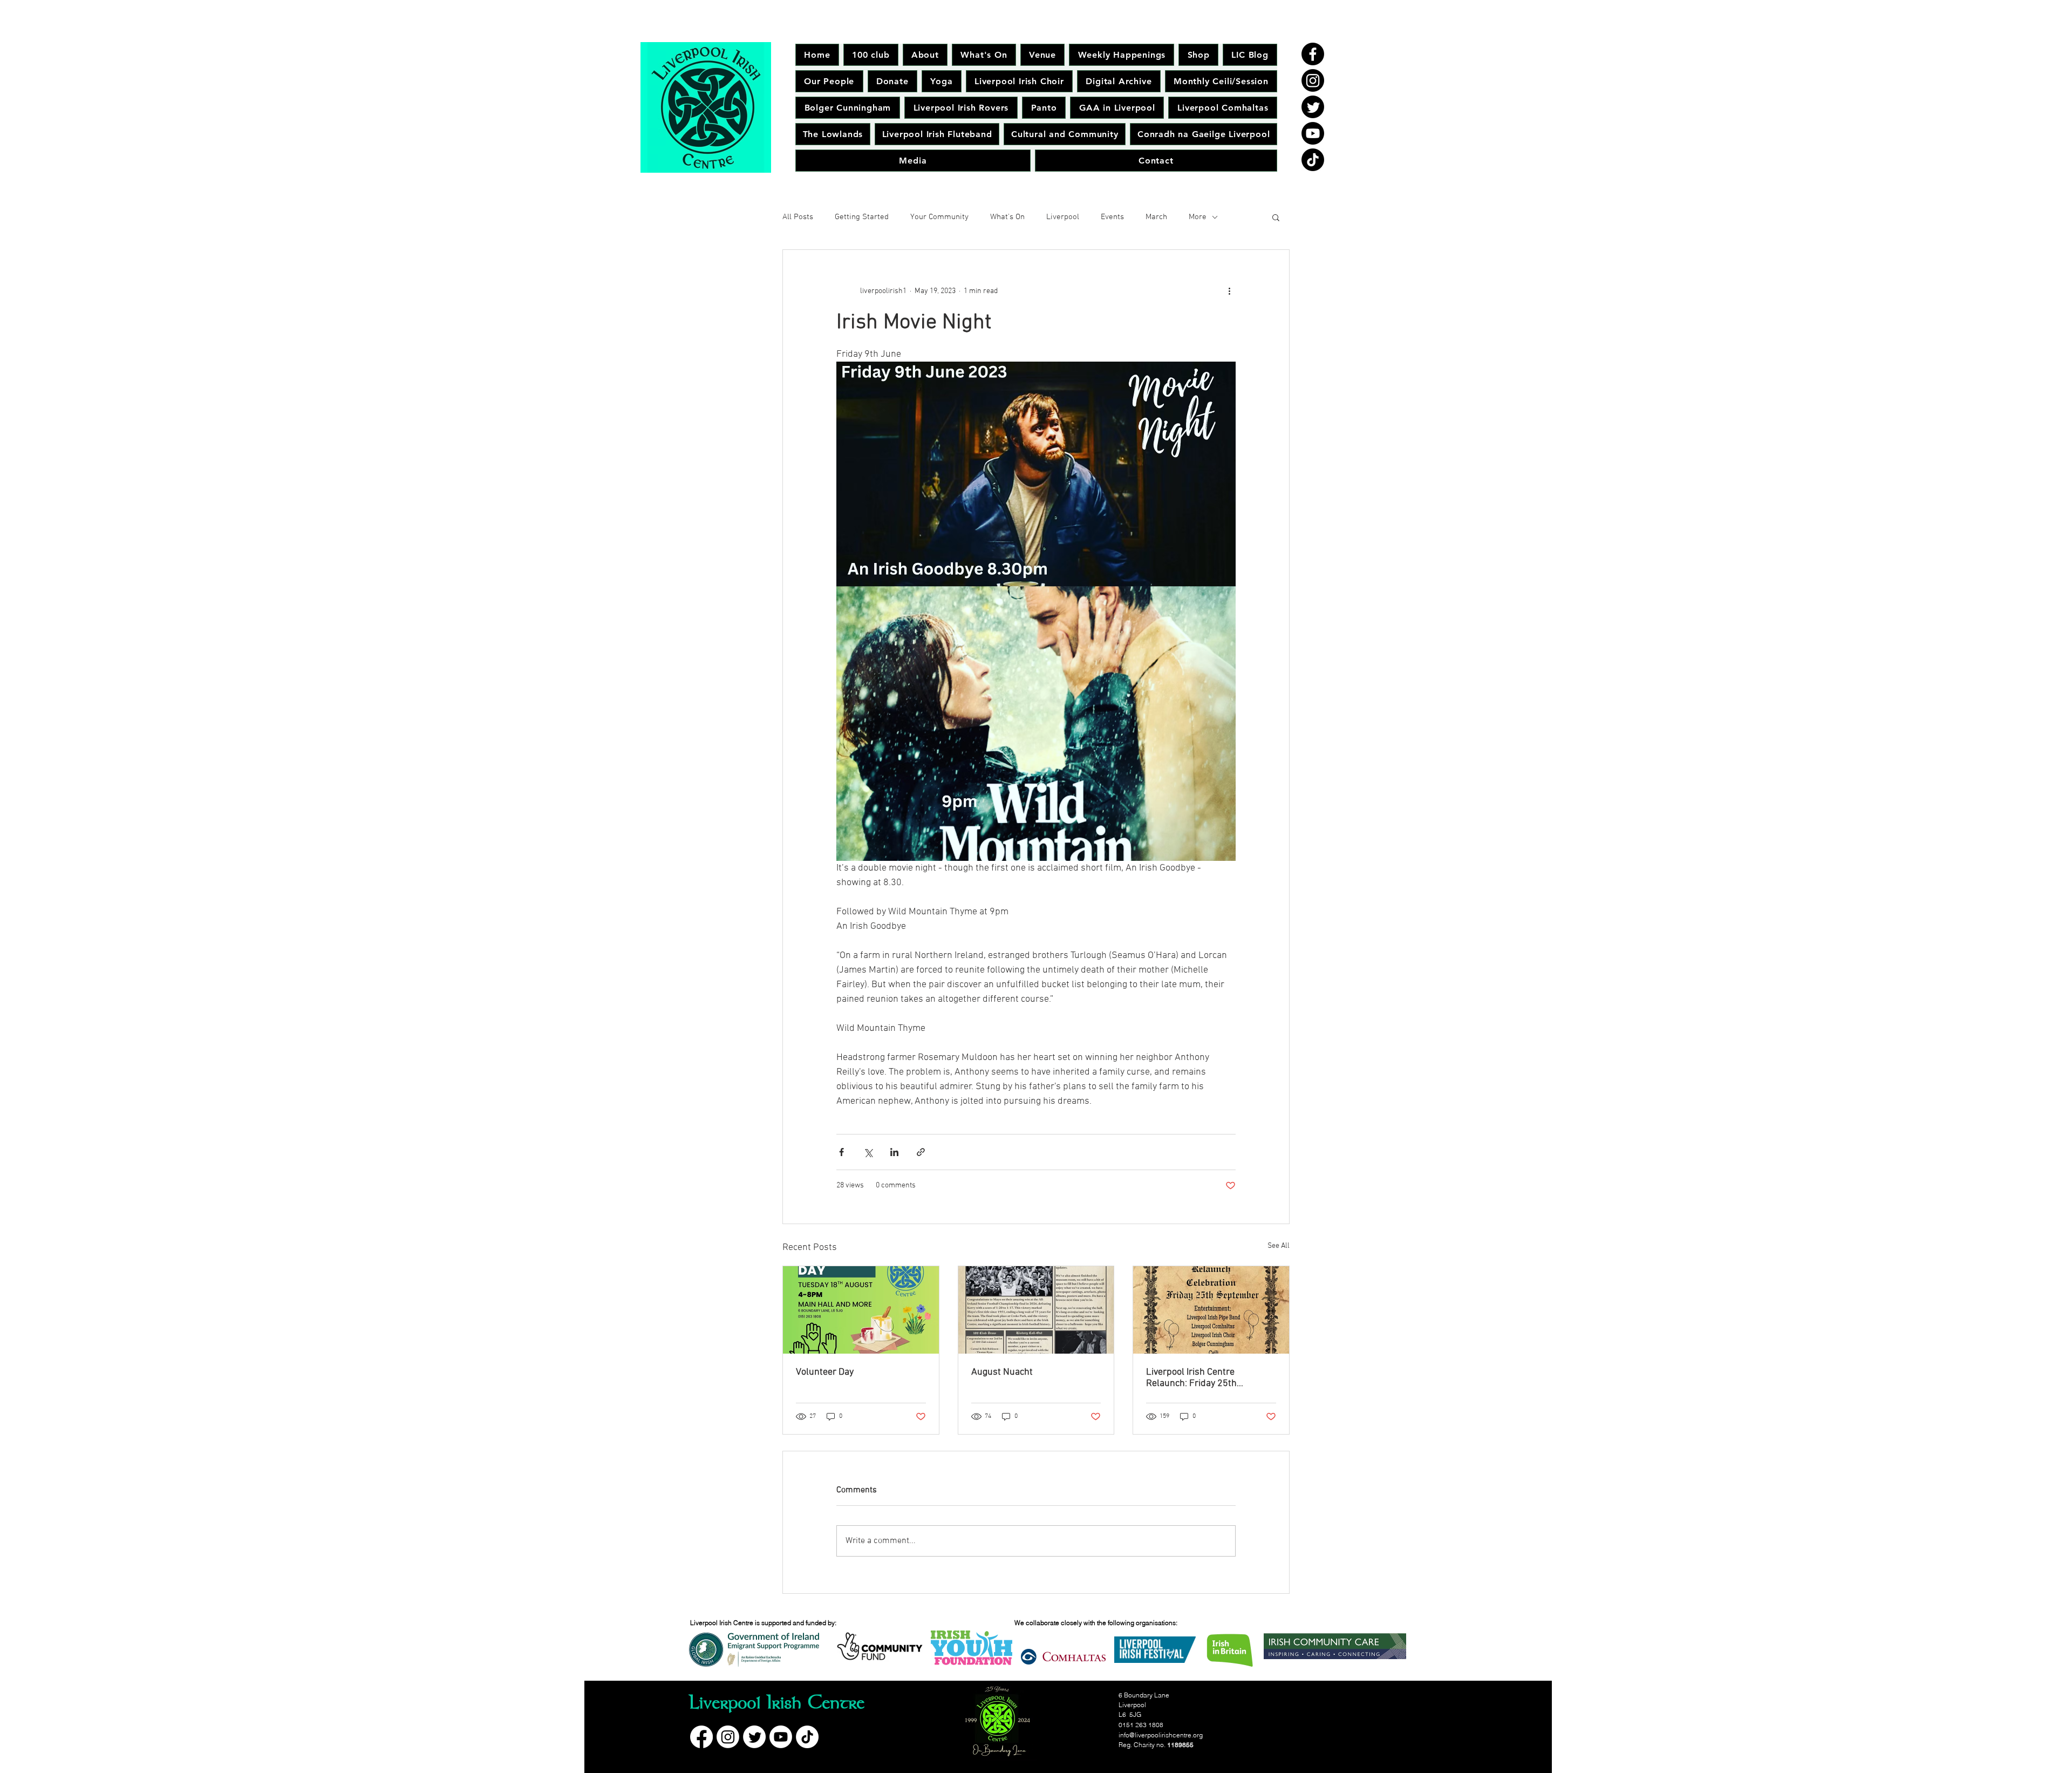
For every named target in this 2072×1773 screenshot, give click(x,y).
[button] (1276, 217)
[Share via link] (921, 1152)
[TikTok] (1313, 160)
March (1156, 217)
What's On (1007, 217)
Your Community (939, 217)
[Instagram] (1313, 80)
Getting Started (862, 217)
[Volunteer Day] (861, 1310)
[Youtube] (1313, 133)
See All (1279, 1246)
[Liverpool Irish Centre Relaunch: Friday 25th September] (1211, 1310)
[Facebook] (1313, 54)
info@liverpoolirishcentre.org (1161, 1735)
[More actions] (1229, 291)
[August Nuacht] (1036, 1310)
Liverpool (1063, 217)
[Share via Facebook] (841, 1152)
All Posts (798, 217)
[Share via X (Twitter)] (868, 1152)
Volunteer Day (825, 1372)
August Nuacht (1002, 1372)
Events (1112, 217)
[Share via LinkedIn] (894, 1152)
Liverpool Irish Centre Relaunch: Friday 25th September (1191, 1378)
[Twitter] (1313, 107)
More (1198, 217)
